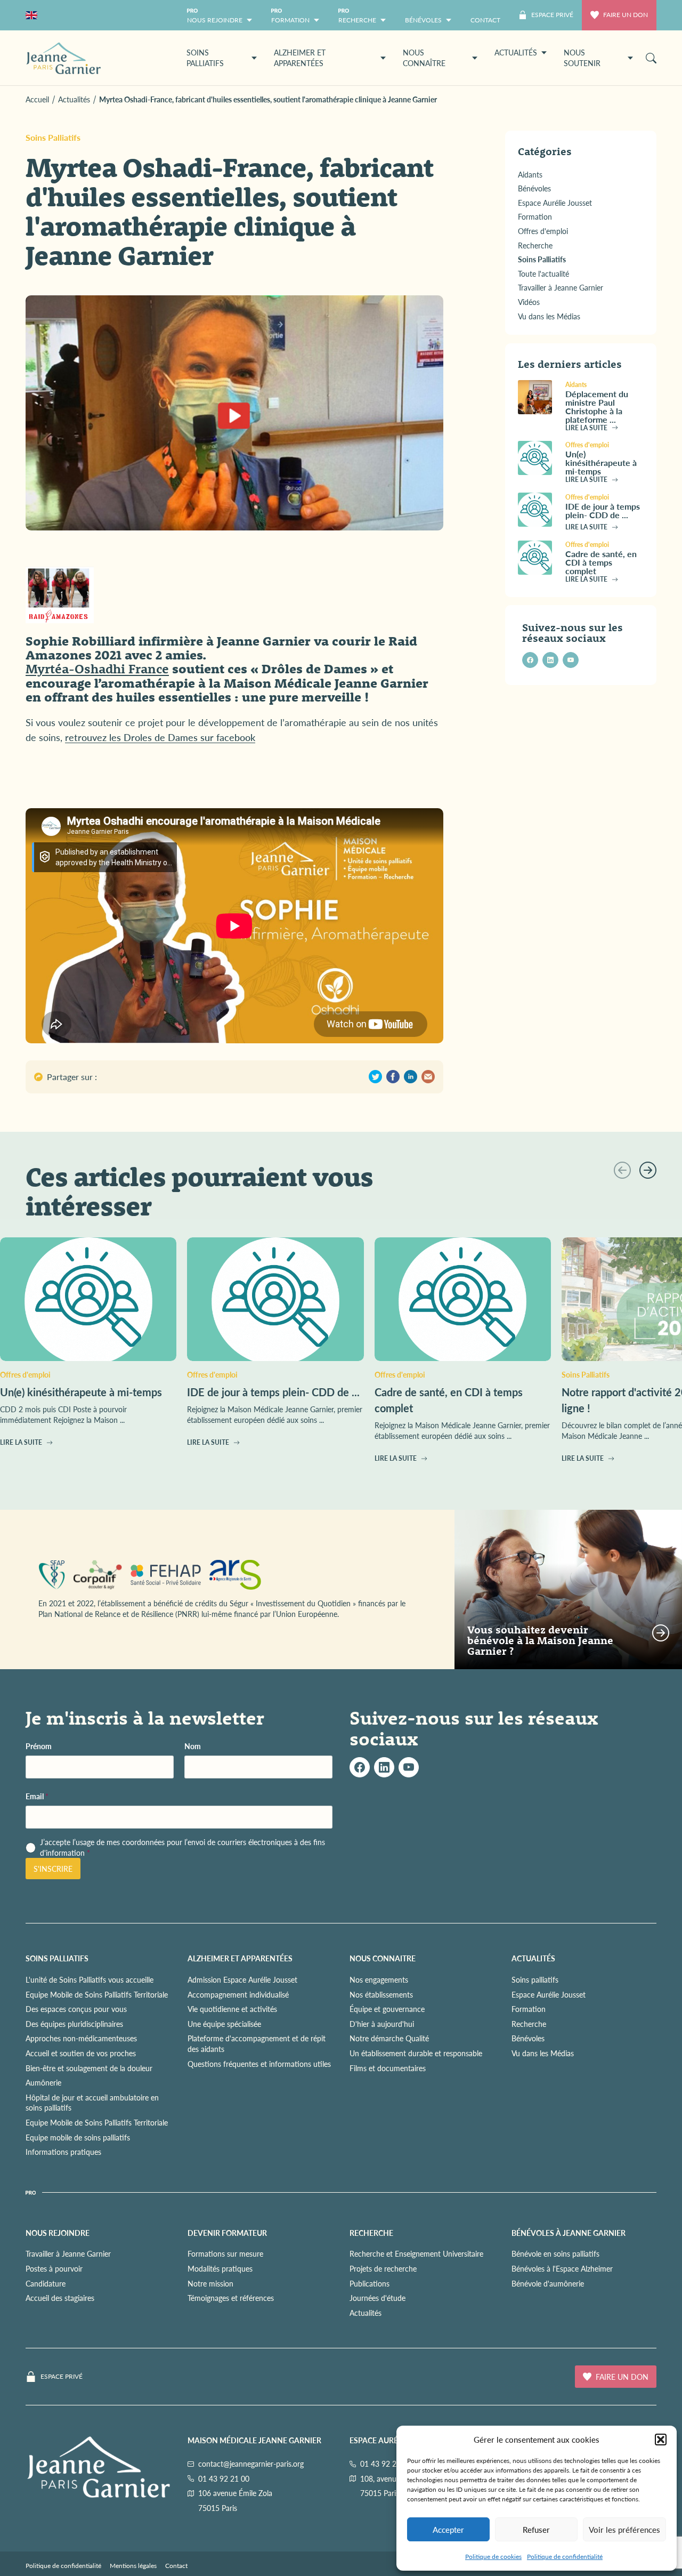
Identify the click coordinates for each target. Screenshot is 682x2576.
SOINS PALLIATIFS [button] (205, 58)
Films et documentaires (388, 2068)
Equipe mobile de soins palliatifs (78, 2137)
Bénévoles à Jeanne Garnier (569, 2233)
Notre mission (210, 2283)
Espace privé (62, 2377)
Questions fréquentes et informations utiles (259, 2064)
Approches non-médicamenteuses (81, 2038)
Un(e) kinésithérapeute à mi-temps (601, 462)
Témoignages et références (231, 2298)
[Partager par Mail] (428, 1077)
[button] (661, 2440)
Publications (370, 2283)
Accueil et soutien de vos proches (81, 2053)
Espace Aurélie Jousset (549, 1994)
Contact (176, 2566)
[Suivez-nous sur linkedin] (550, 660)
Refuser (536, 2529)
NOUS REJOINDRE (58, 2233)
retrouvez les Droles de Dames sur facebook (160, 737)
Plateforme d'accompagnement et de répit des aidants (257, 2043)
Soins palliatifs (535, 1979)
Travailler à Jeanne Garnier (68, 2253)
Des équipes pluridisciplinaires (74, 2024)
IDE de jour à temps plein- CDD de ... (603, 510)
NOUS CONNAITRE (383, 1958)
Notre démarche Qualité (389, 2038)
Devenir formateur (227, 2233)
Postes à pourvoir (54, 2268)
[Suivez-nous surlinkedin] (384, 1767)
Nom (193, 1746)
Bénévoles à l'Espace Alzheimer (562, 2268)
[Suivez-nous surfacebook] (360, 1767)
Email (37, 1796)
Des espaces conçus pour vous (76, 2009)
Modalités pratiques (220, 2268)
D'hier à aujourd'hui (382, 2024)
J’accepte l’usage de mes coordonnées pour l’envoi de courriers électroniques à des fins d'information (182, 1848)
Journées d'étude (377, 2298)
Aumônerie (43, 2082)
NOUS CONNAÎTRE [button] (424, 58)
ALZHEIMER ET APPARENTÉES (240, 1958)
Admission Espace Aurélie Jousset (242, 1979)
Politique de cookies (493, 2557)
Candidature (46, 2283)
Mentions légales (133, 2566)
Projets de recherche (383, 2268)
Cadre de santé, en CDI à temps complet (601, 562)
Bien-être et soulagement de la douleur (89, 2068)
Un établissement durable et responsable (416, 2053)
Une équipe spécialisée (224, 2024)
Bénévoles (528, 2038)
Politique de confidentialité (565, 2557)
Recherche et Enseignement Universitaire (416, 2253)
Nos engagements (379, 1979)
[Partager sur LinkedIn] (411, 1077)
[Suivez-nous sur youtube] (571, 660)
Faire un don (626, 15)
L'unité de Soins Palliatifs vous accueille (90, 1979)
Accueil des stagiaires (60, 2298)
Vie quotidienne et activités (232, 2009)
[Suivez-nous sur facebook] (530, 660)
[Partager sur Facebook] (393, 1077)
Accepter (448, 2529)
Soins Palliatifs (53, 137)
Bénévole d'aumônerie (548, 2283)
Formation (529, 2009)
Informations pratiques (63, 2152)
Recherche (529, 2024)
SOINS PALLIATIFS (57, 1958)
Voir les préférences (624, 2529)
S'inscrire (53, 1869)
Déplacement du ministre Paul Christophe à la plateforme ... (597, 406)
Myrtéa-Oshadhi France (97, 669)
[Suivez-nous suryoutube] (409, 1767)
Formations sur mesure (225, 2253)
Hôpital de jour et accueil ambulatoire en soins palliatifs (92, 2103)
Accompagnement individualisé (238, 1994)
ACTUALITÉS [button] (516, 52)
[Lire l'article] (537, 397)
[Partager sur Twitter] (375, 1077)
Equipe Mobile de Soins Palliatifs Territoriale (97, 1994)
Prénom (39, 1746)
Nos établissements (381, 1994)
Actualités (366, 2313)
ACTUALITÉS (533, 1958)
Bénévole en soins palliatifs (555, 2253)
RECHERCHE (371, 2233)
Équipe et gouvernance (387, 2009)
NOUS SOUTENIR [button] (582, 58)
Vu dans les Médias (543, 2053)
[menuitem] (485, 15)
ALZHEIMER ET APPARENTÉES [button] (300, 58)
